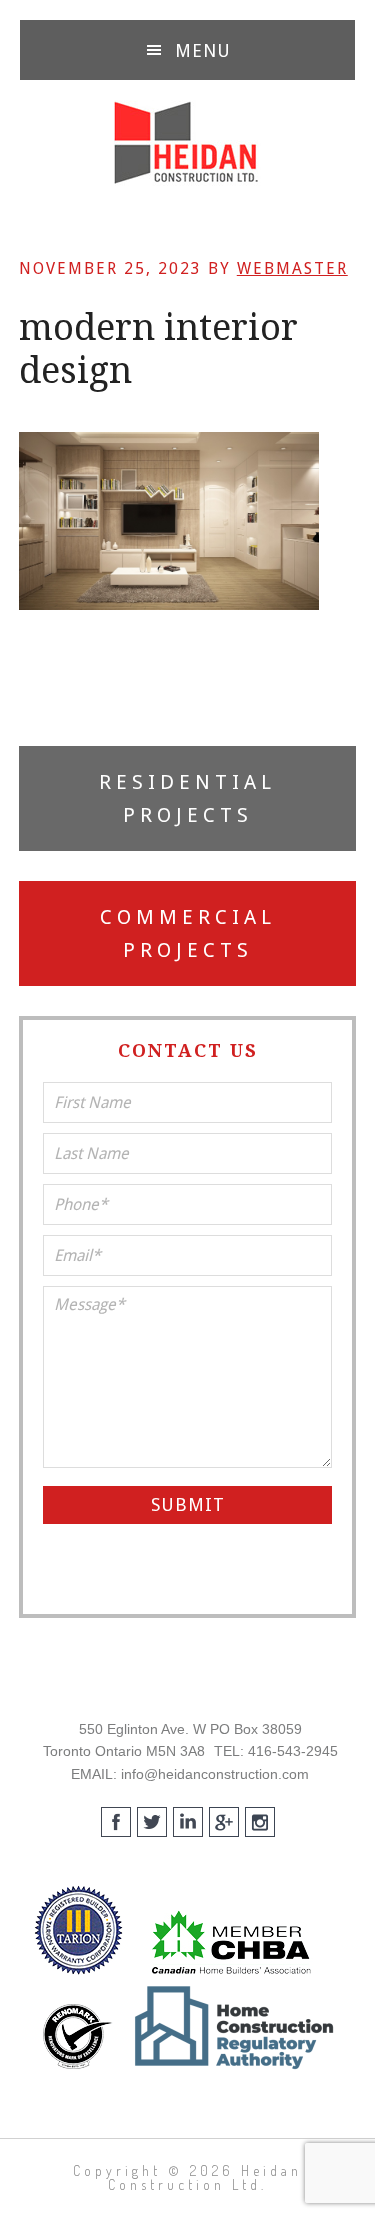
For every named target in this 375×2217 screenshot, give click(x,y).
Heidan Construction (187, 143)
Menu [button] (203, 50)
